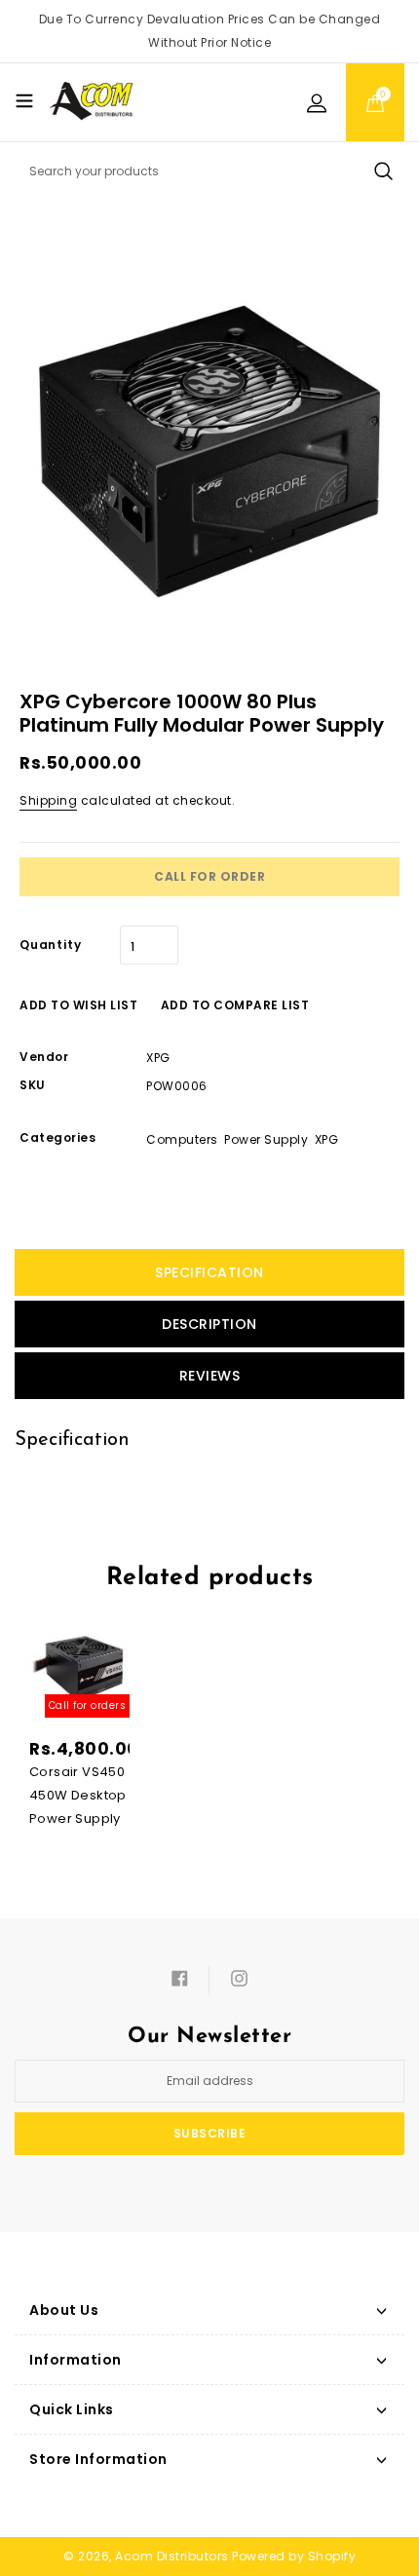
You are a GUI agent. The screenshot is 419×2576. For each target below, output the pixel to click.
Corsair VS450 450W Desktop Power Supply (78, 1795)
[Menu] (24, 100)
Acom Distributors (172, 2556)
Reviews (210, 1376)
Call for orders (88, 1705)
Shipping (48, 800)
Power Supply (266, 1139)
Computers (182, 1139)
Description (209, 1324)
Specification (209, 1272)
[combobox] (209, 171)
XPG (327, 1139)
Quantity (50, 945)
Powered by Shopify (294, 2556)
